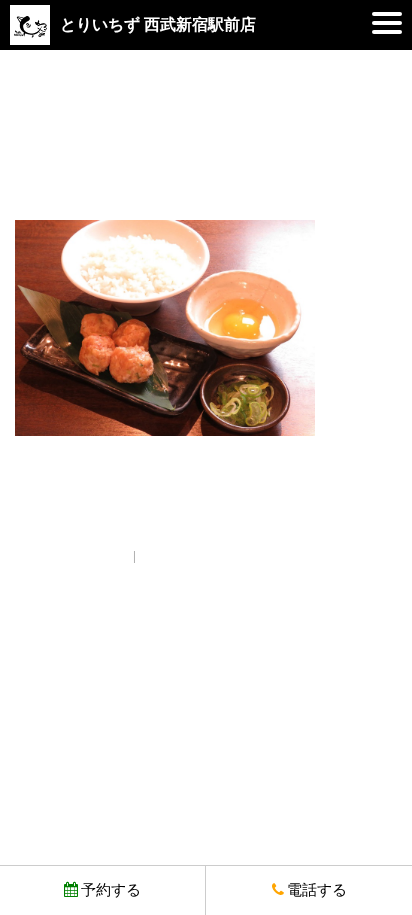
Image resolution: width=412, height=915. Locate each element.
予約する (111, 890)
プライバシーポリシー (206, 555)
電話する (317, 890)
